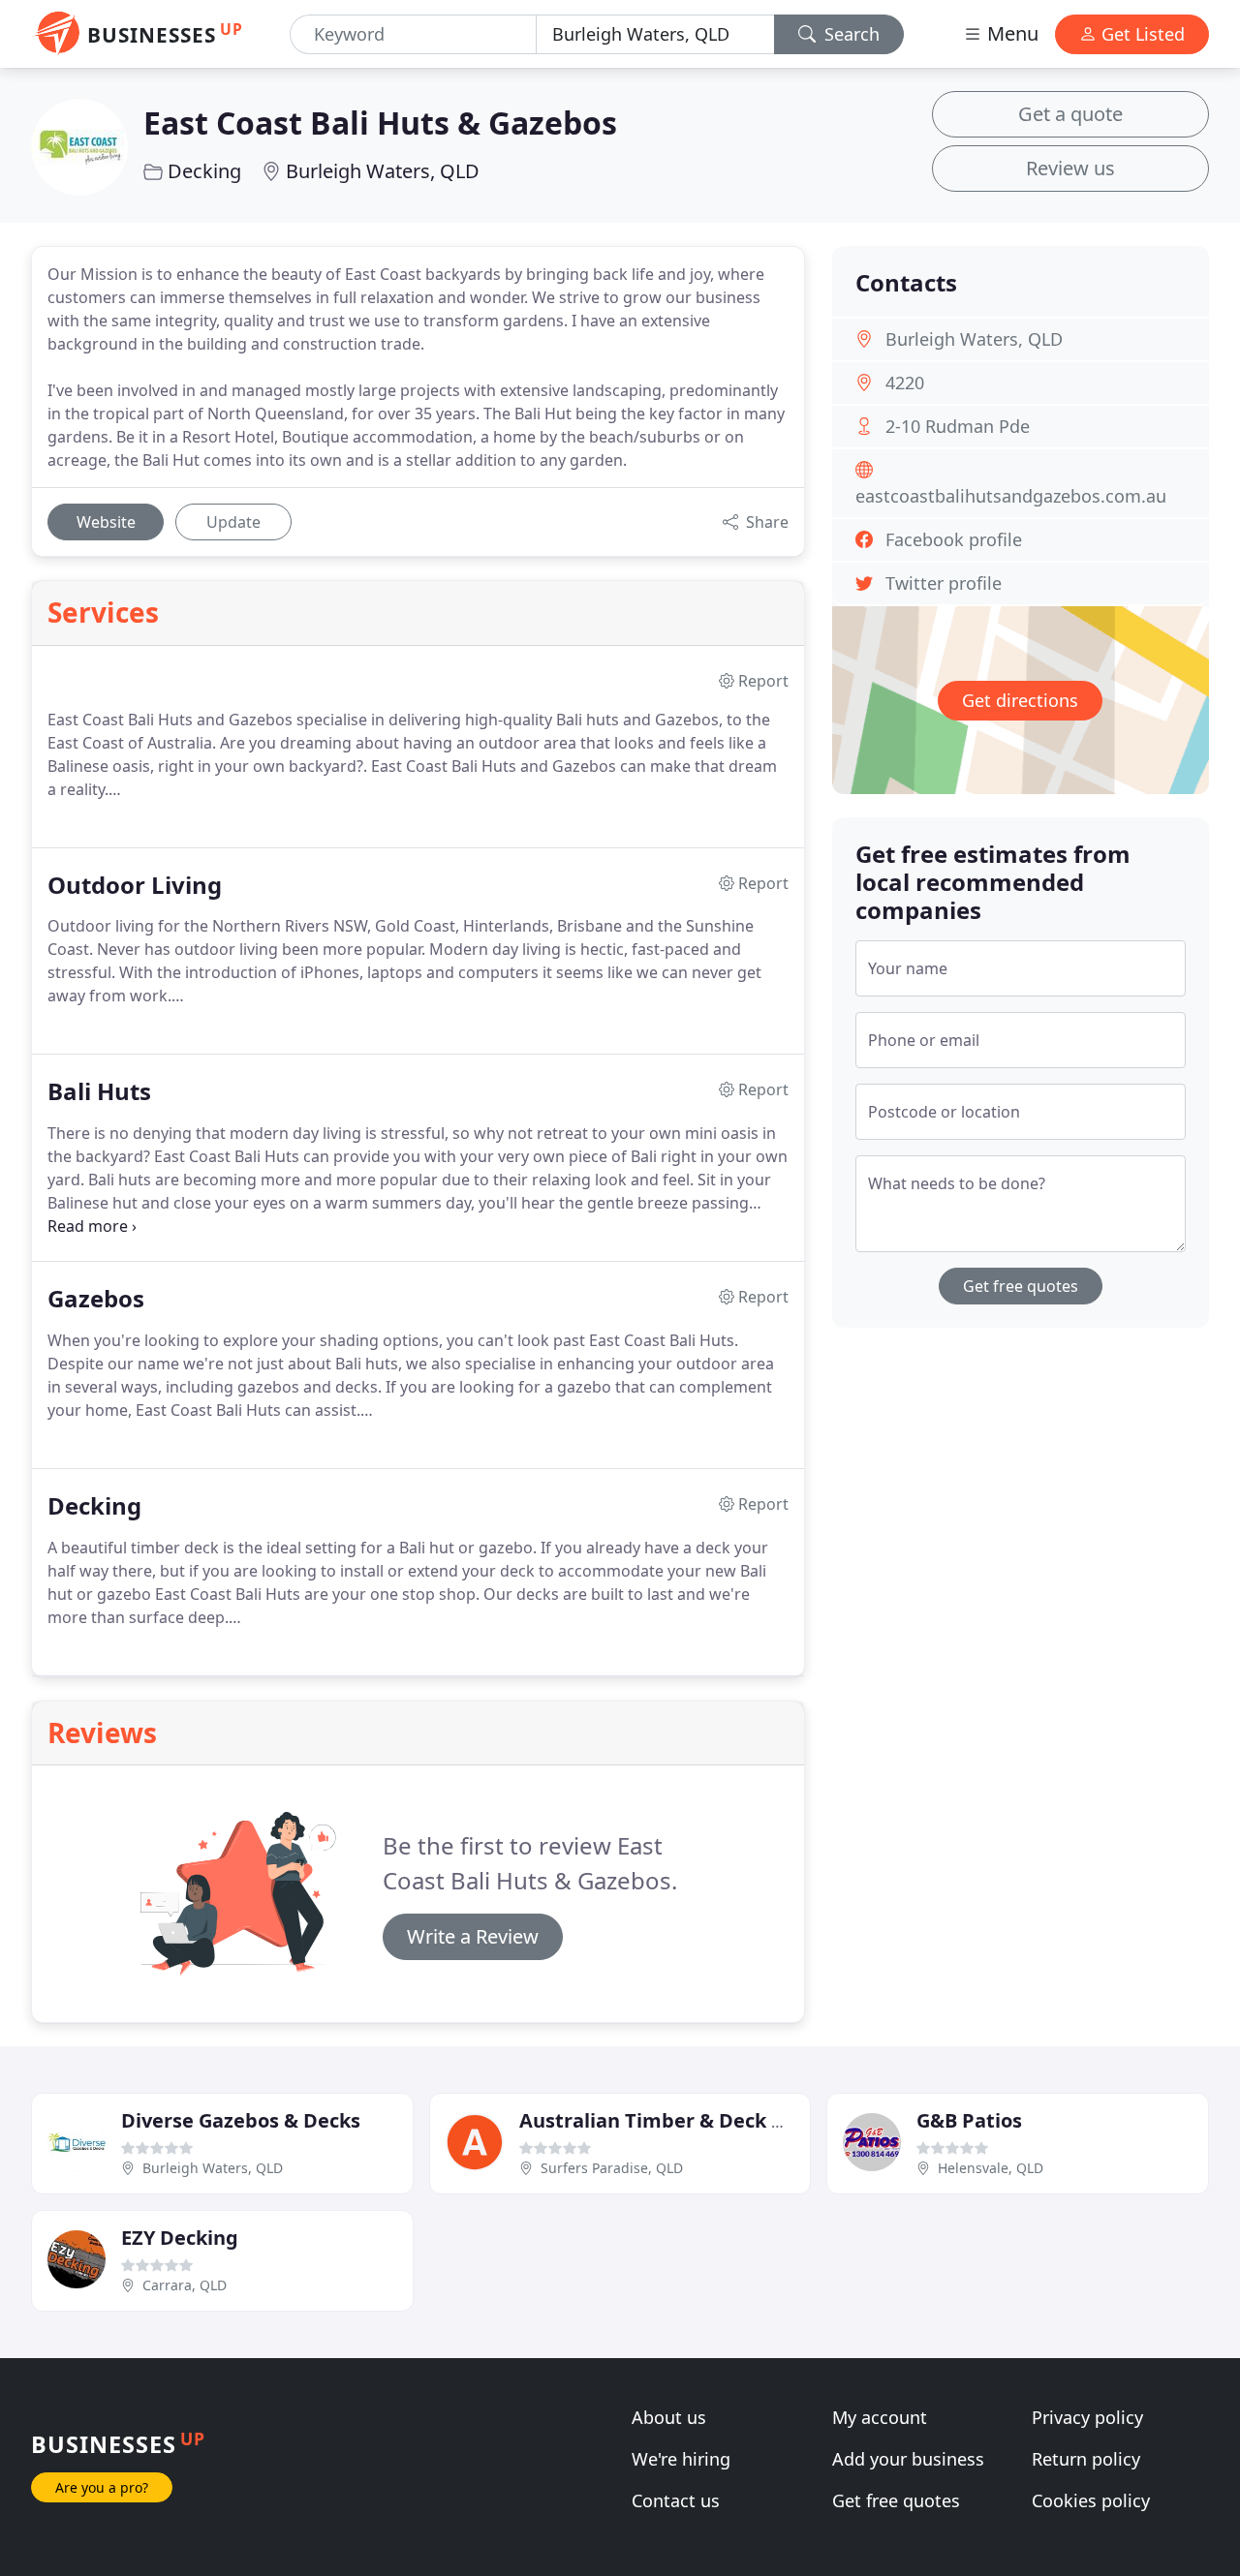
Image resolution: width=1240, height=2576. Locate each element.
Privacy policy (1087, 2417)
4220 (905, 383)
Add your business (908, 2459)
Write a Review (473, 1936)
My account (880, 2417)
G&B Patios (969, 2120)
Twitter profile (944, 583)
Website (106, 522)
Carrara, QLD (185, 2285)
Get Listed (1141, 34)
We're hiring (681, 2459)
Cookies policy (1091, 2500)
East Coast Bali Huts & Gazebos (380, 123)
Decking (204, 171)
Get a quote (1070, 114)
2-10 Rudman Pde (958, 426)
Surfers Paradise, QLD (612, 2168)
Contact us (676, 2500)
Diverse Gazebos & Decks (241, 2120)
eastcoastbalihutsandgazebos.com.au (1011, 496)
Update (233, 522)
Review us (1070, 168)
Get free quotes (1021, 1286)
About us (669, 2417)
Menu (1010, 33)
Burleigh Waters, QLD (383, 171)
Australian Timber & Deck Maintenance (709, 2120)
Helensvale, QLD (991, 2168)
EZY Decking (180, 2238)
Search (850, 34)
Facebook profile (954, 539)
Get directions (1020, 700)
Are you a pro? (102, 2487)
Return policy (1086, 2459)
